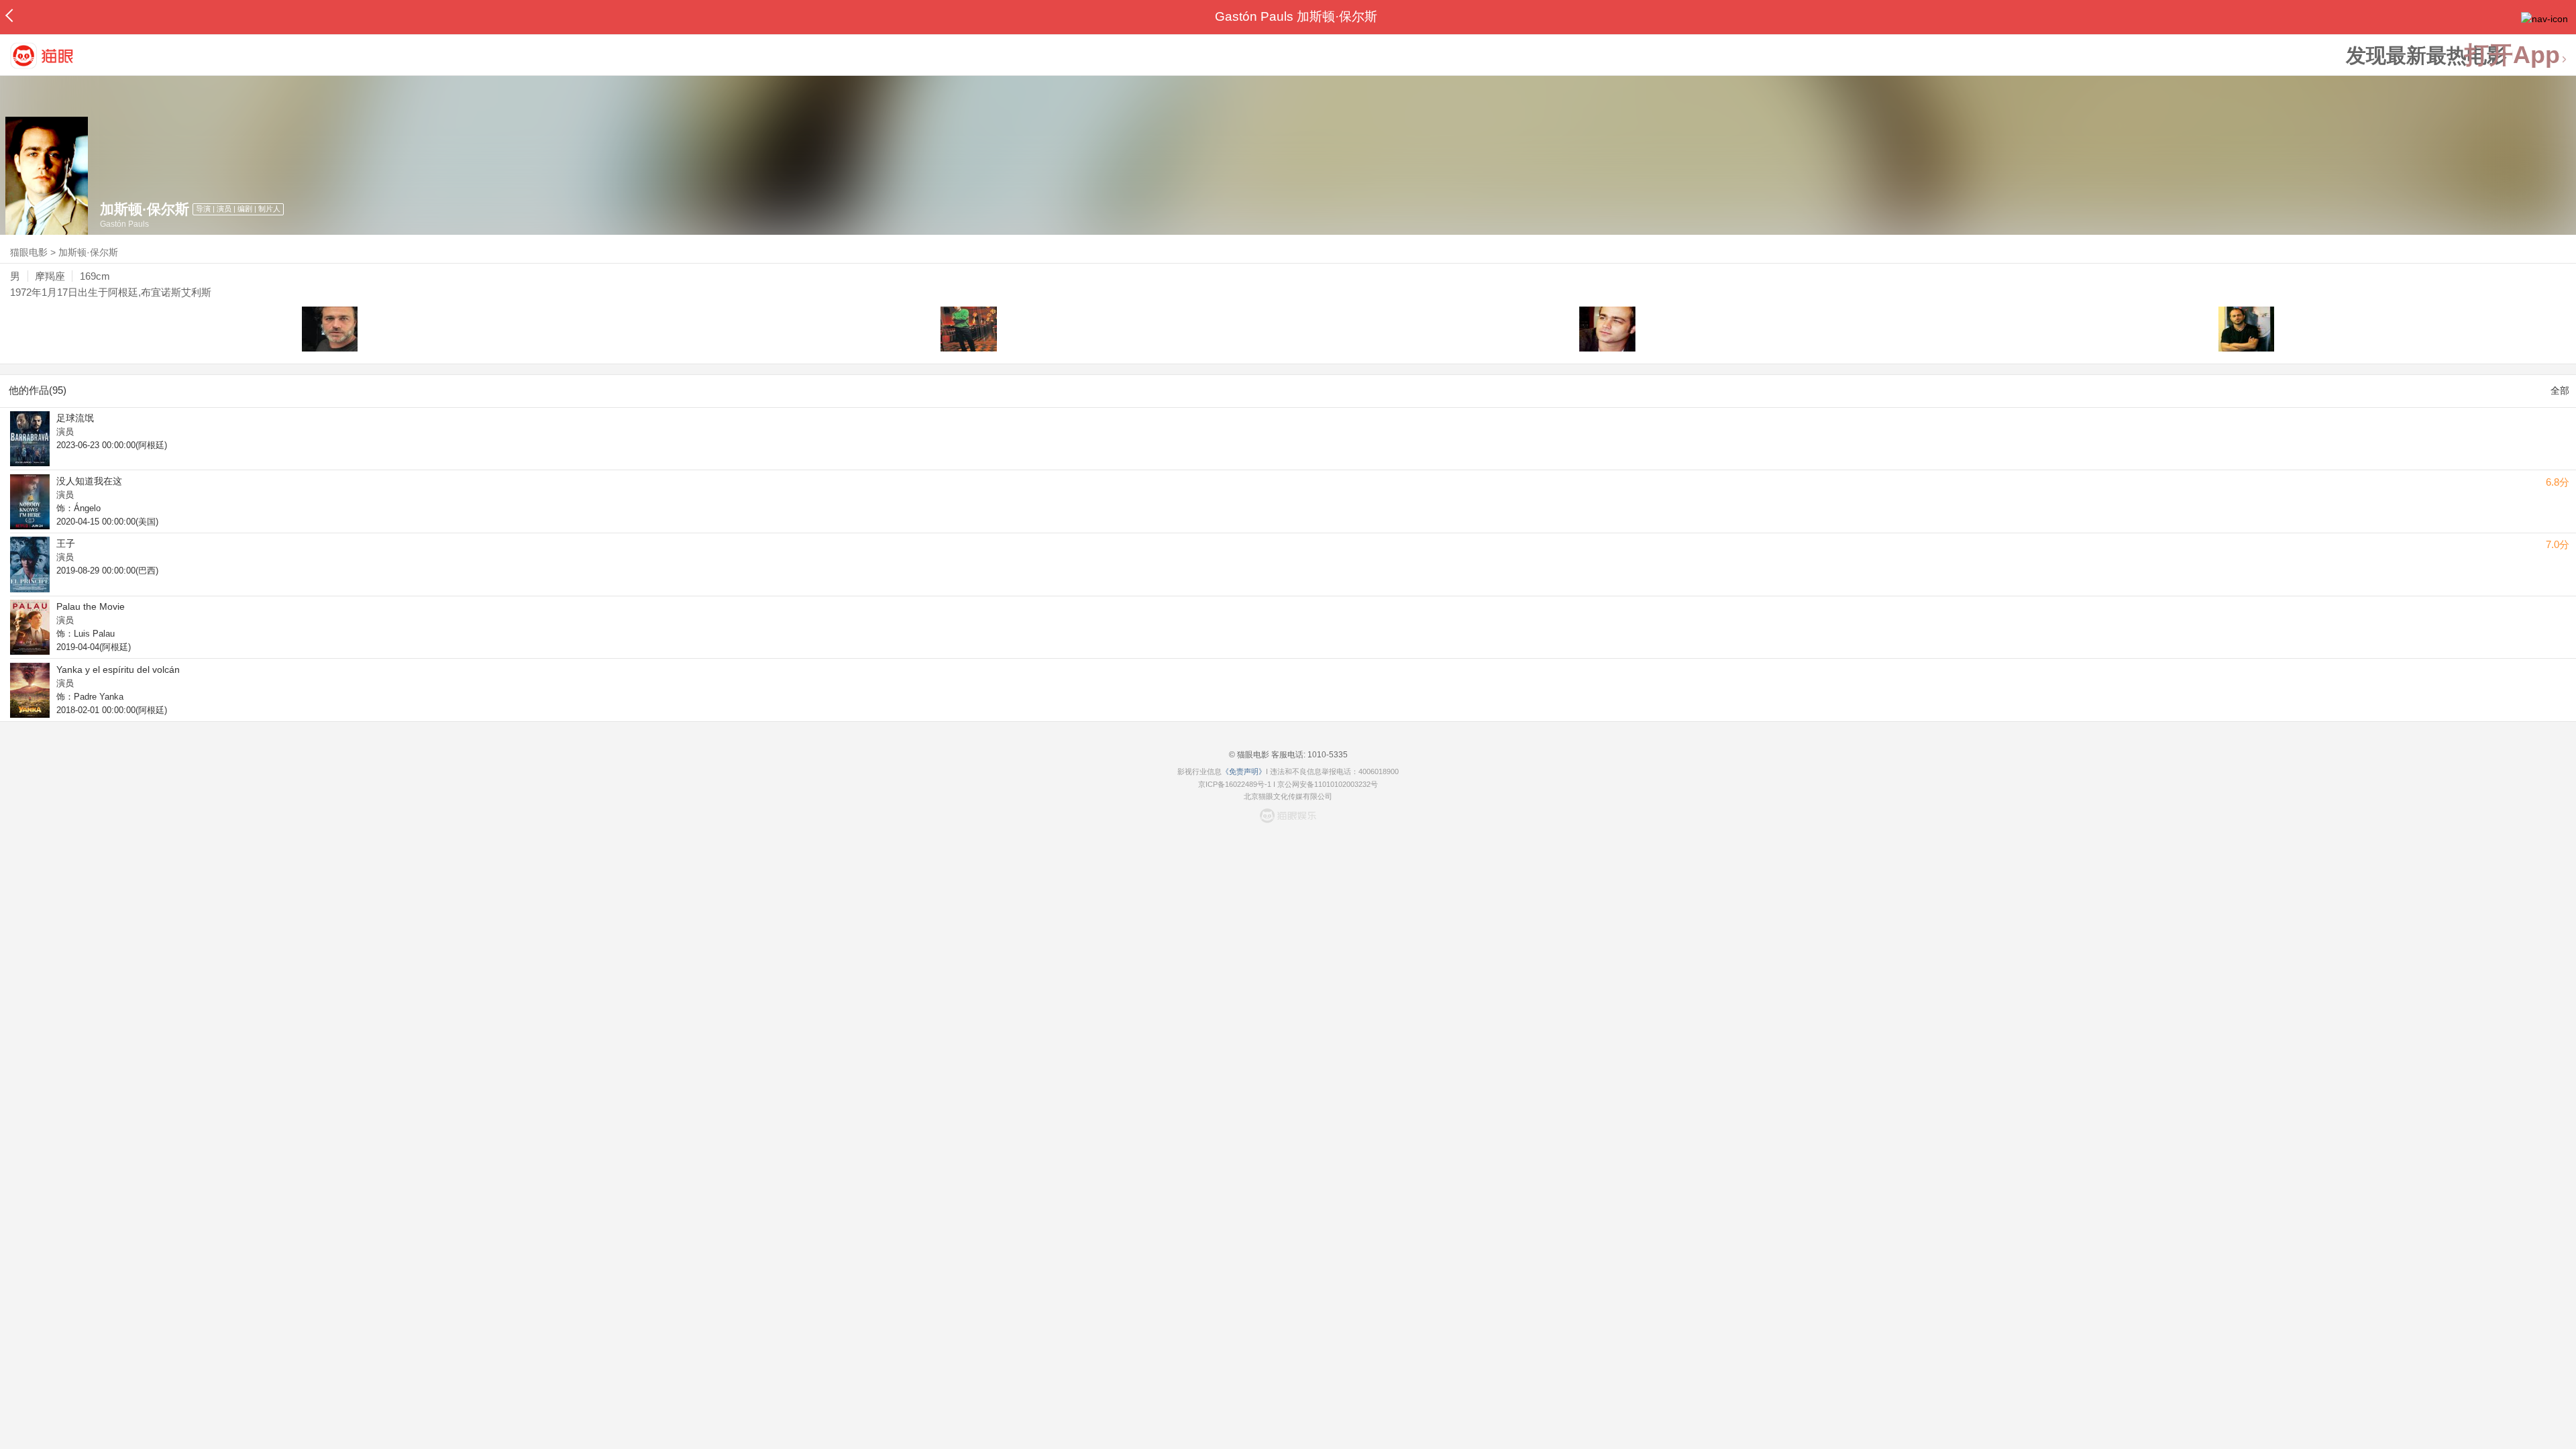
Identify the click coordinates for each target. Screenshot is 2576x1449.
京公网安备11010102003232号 (1328, 784)
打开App (2512, 55)
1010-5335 (1327, 755)
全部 (2560, 390)
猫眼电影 (29, 252)
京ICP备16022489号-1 (1235, 784)
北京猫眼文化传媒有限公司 (1288, 796)
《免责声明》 (1244, 771)
